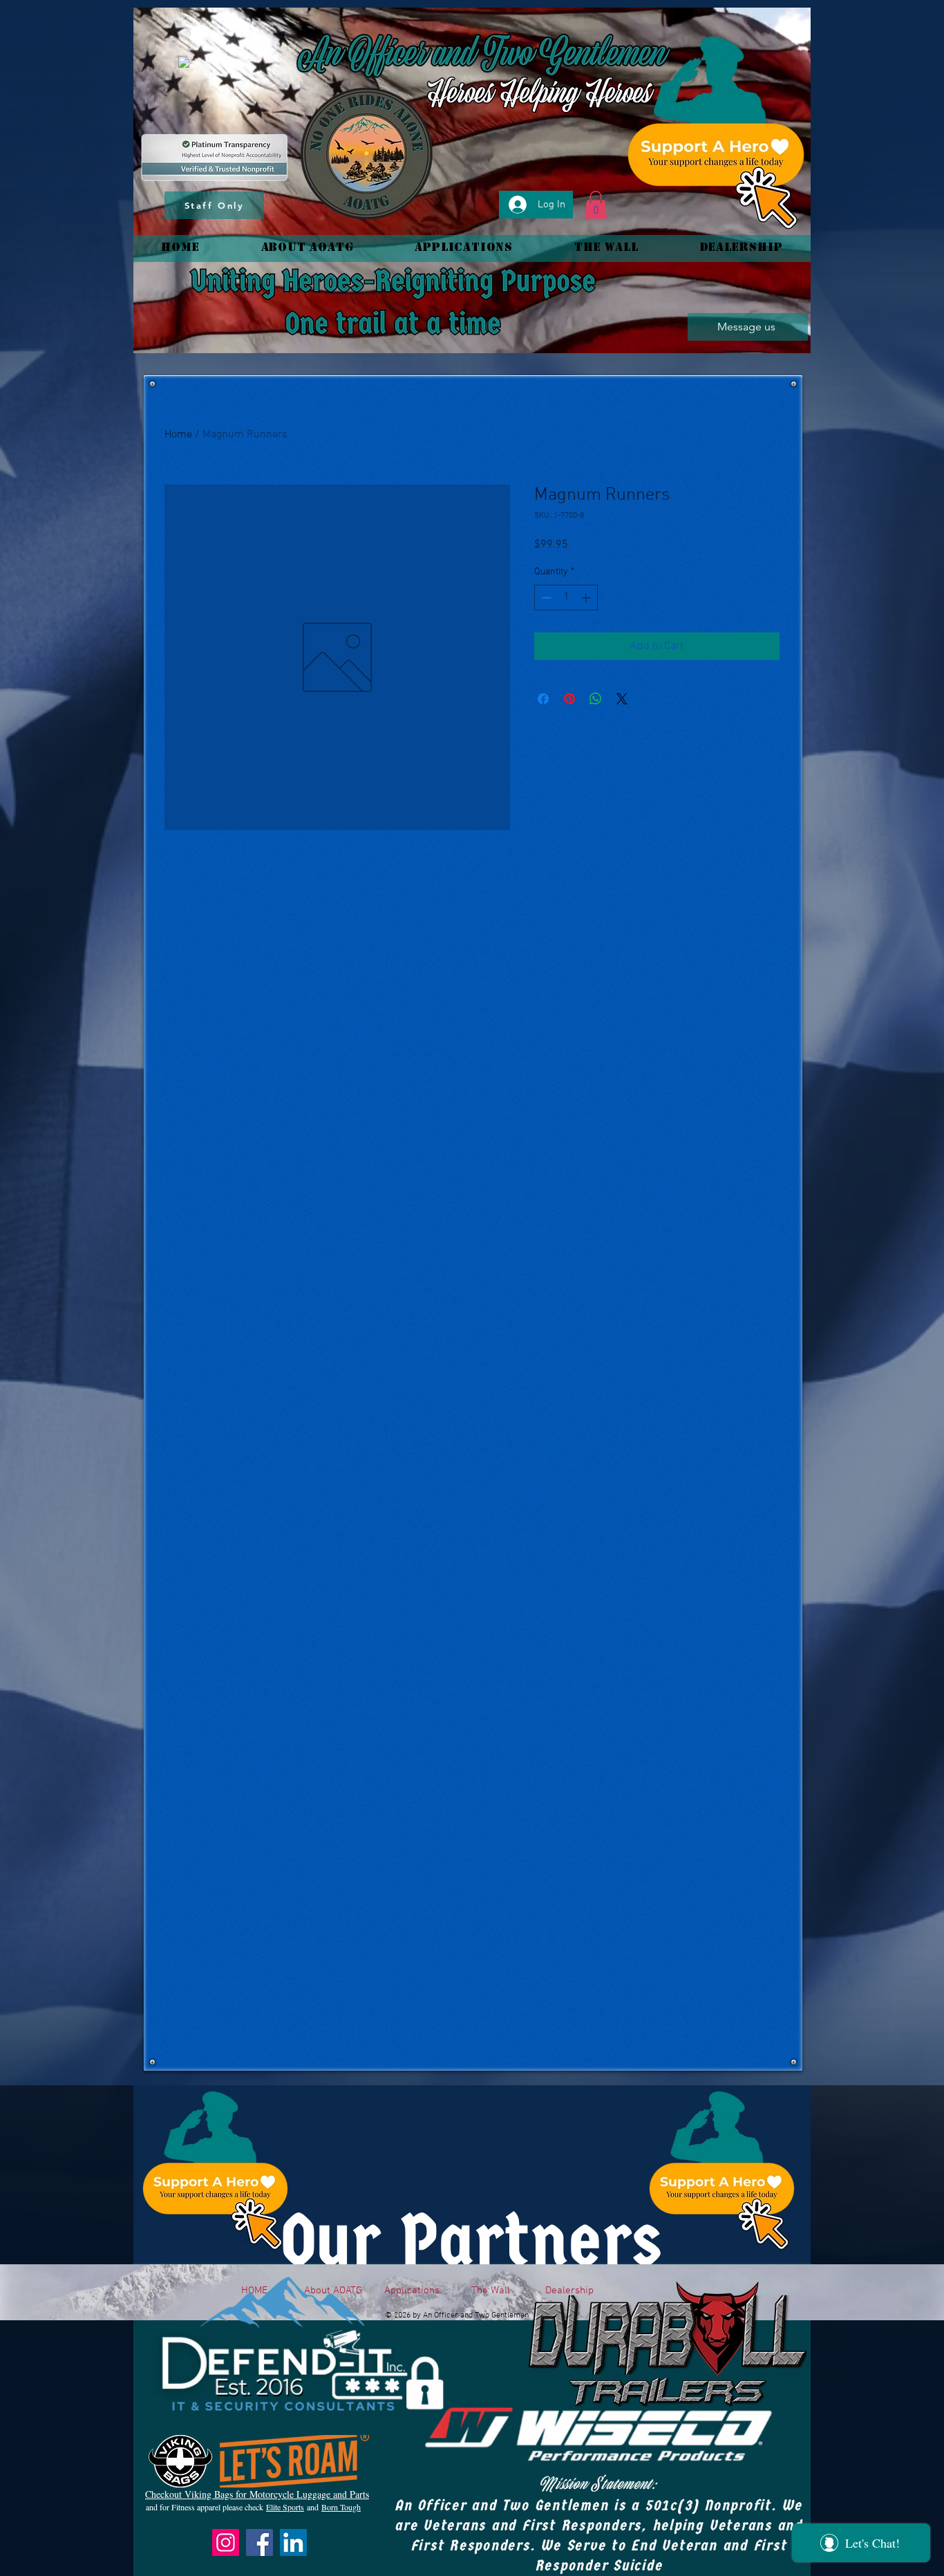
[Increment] (587, 598)
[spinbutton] (566, 598)
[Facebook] (259, 2542)
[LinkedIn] (293, 2542)
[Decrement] (545, 598)
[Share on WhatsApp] (596, 699)
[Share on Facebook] (543, 699)
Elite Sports (285, 2507)
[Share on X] (622, 699)
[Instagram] (226, 2542)
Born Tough (341, 2507)
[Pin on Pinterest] (569, 699)
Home (178, 435)
